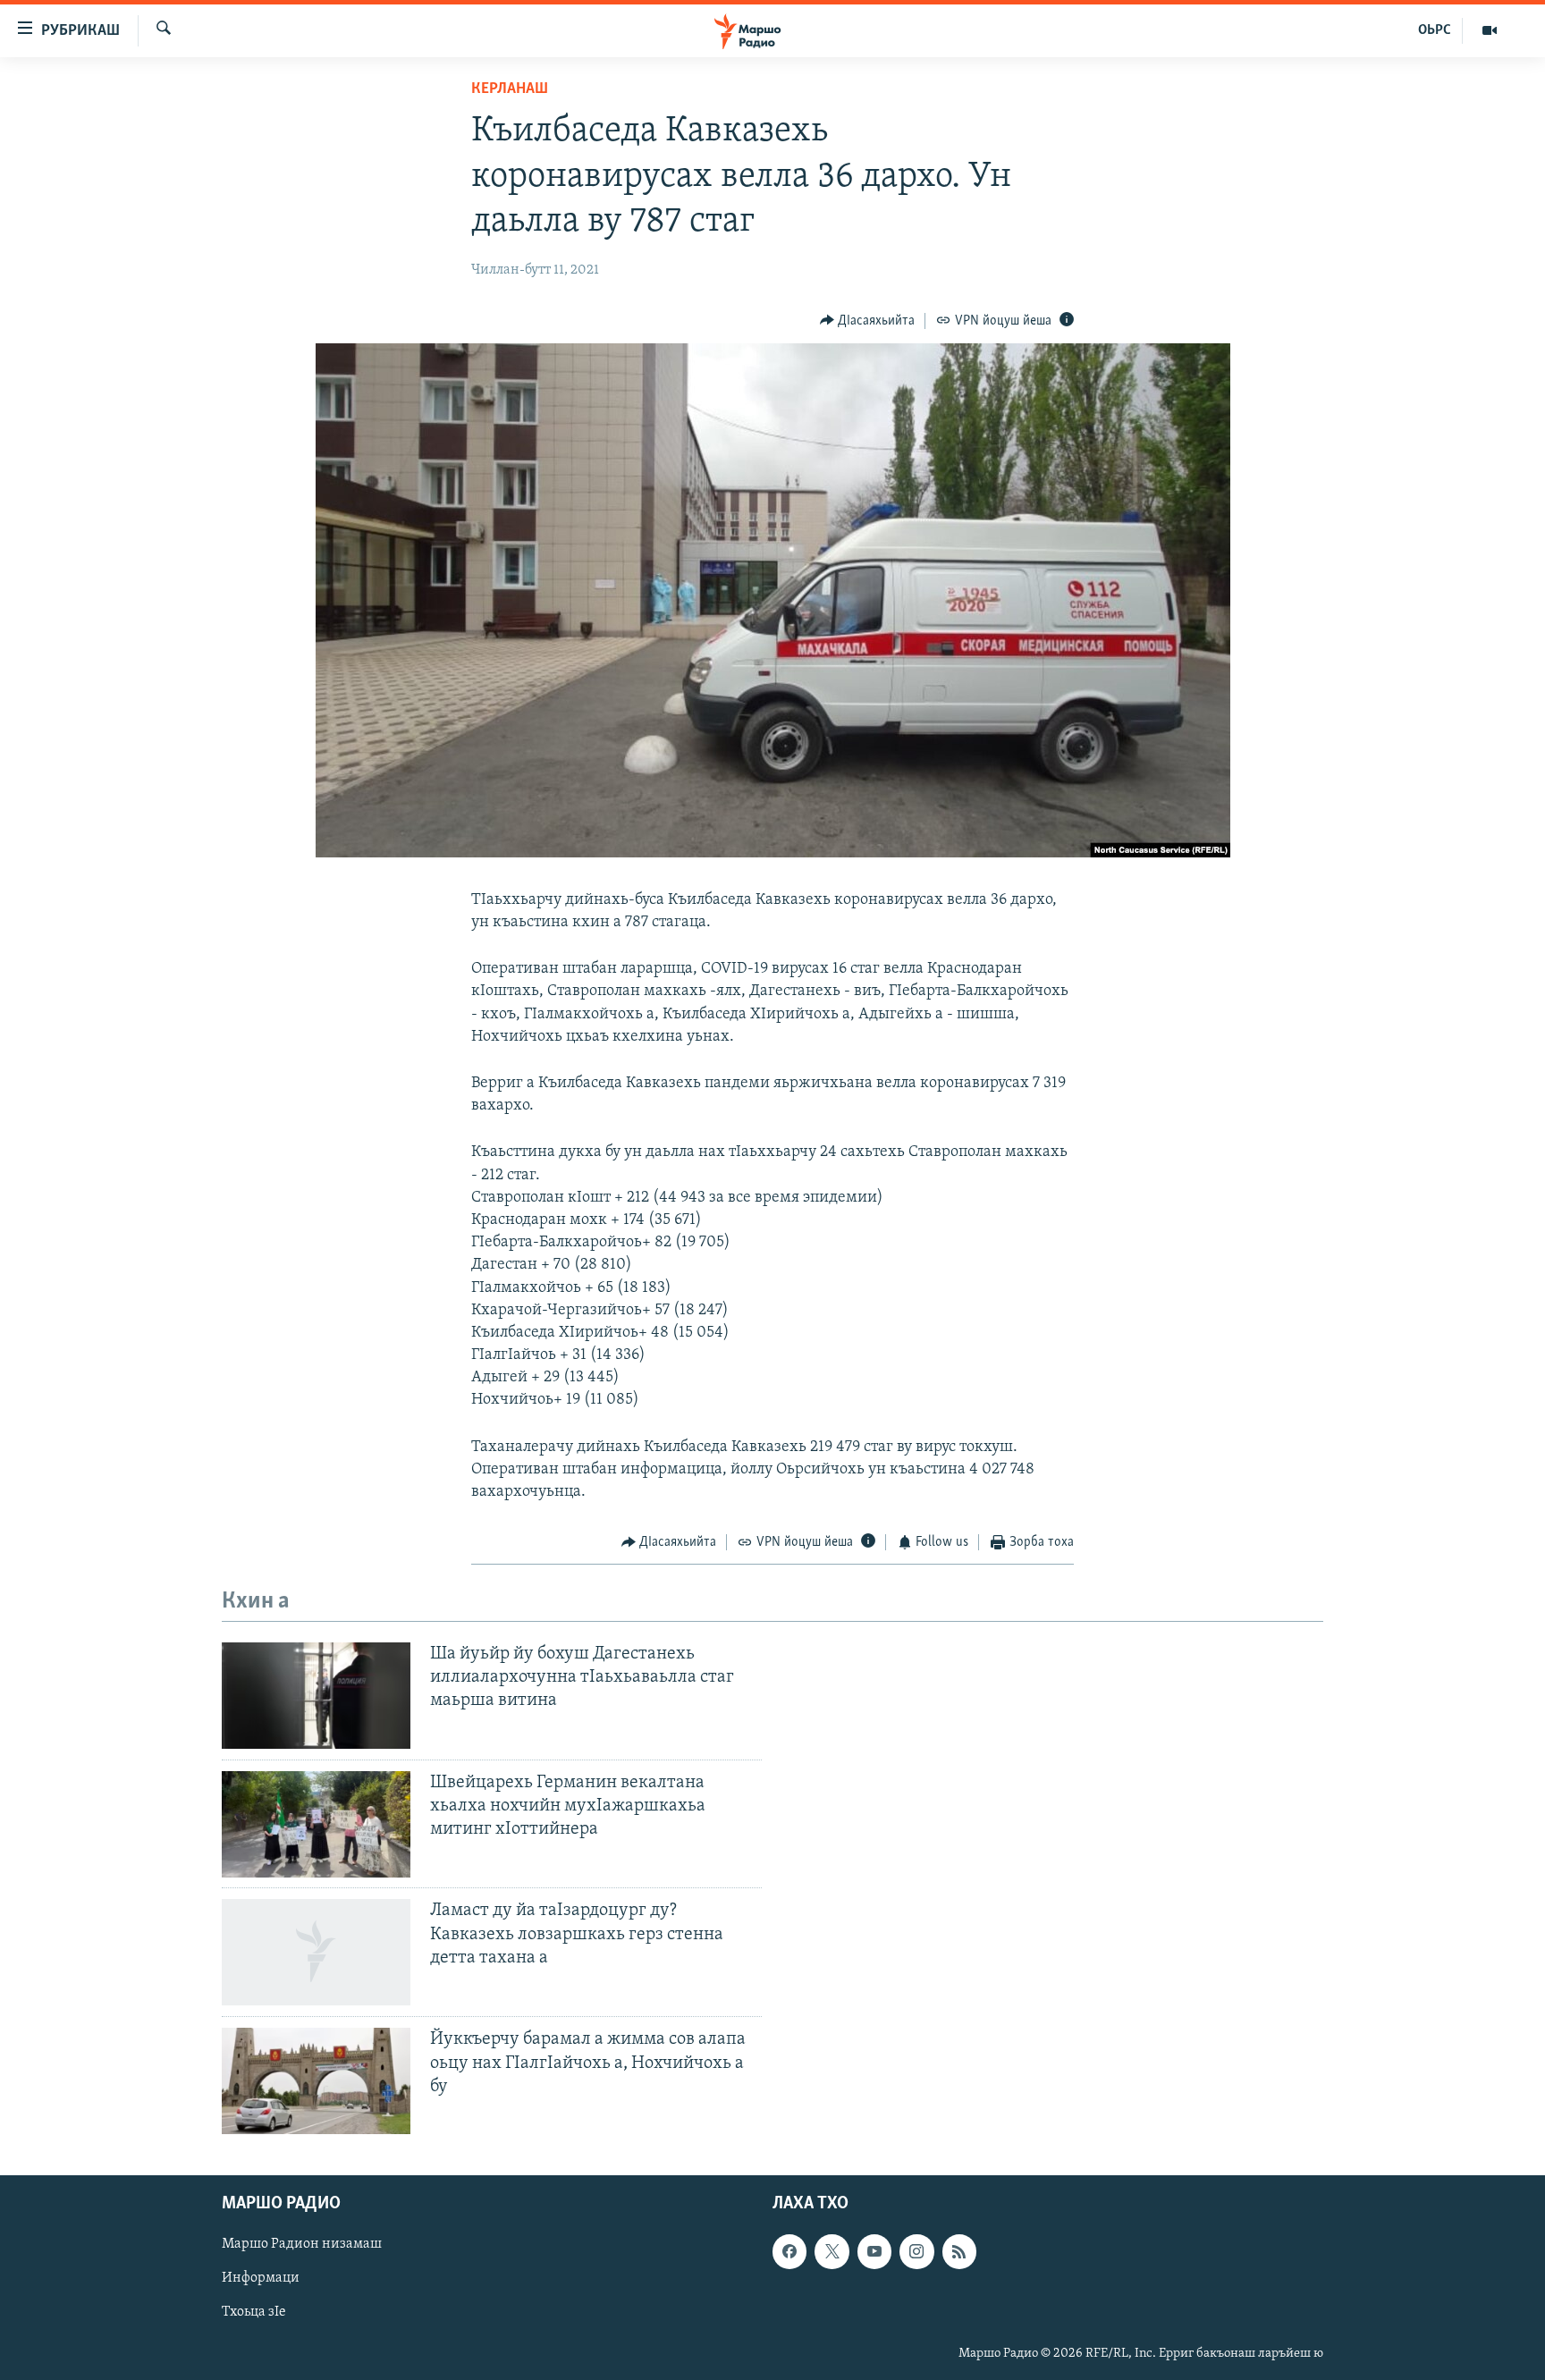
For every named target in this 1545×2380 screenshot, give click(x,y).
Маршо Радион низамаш (302, 2245)
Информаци (261, 2279)
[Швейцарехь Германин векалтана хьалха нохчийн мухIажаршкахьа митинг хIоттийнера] (316, 1824)
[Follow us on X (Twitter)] (832, 2252)
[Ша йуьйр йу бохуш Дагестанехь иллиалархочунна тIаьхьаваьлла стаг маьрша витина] (316, 1696)
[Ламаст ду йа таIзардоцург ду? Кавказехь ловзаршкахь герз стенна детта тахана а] (316, 1952)
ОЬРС (1435, 30)
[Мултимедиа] (1490, 30)
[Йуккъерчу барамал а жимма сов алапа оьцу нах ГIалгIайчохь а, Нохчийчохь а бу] (316, 2081)
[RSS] (959, 2252)
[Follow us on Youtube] (874, 2252)
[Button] (868, 321)
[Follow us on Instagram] (916, 2252)
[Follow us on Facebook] (789, 2252)
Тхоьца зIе (254, 2313)
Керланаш (510, 89)
